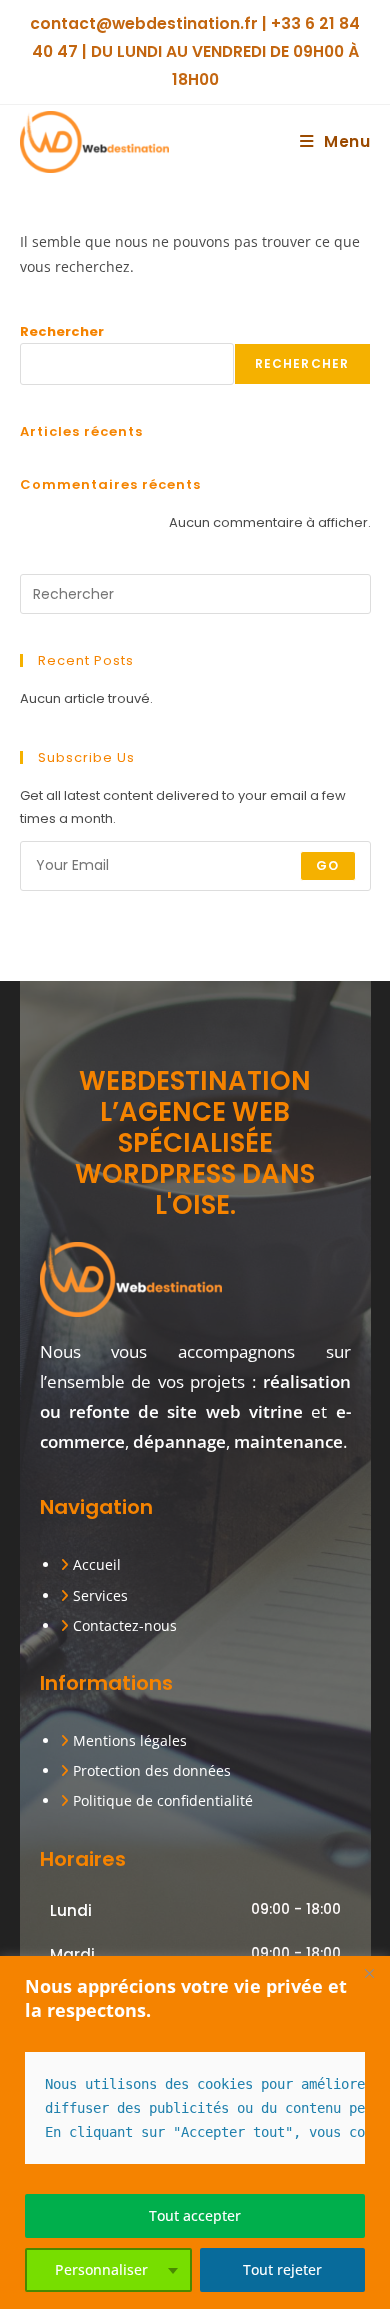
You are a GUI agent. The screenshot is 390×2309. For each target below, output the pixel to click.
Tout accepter (195, 2215)
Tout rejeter (282, 2269)
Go (327, 865)
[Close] (369, 1973)
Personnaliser (101, 2269)
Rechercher (62, 331)
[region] (195, 2132)
